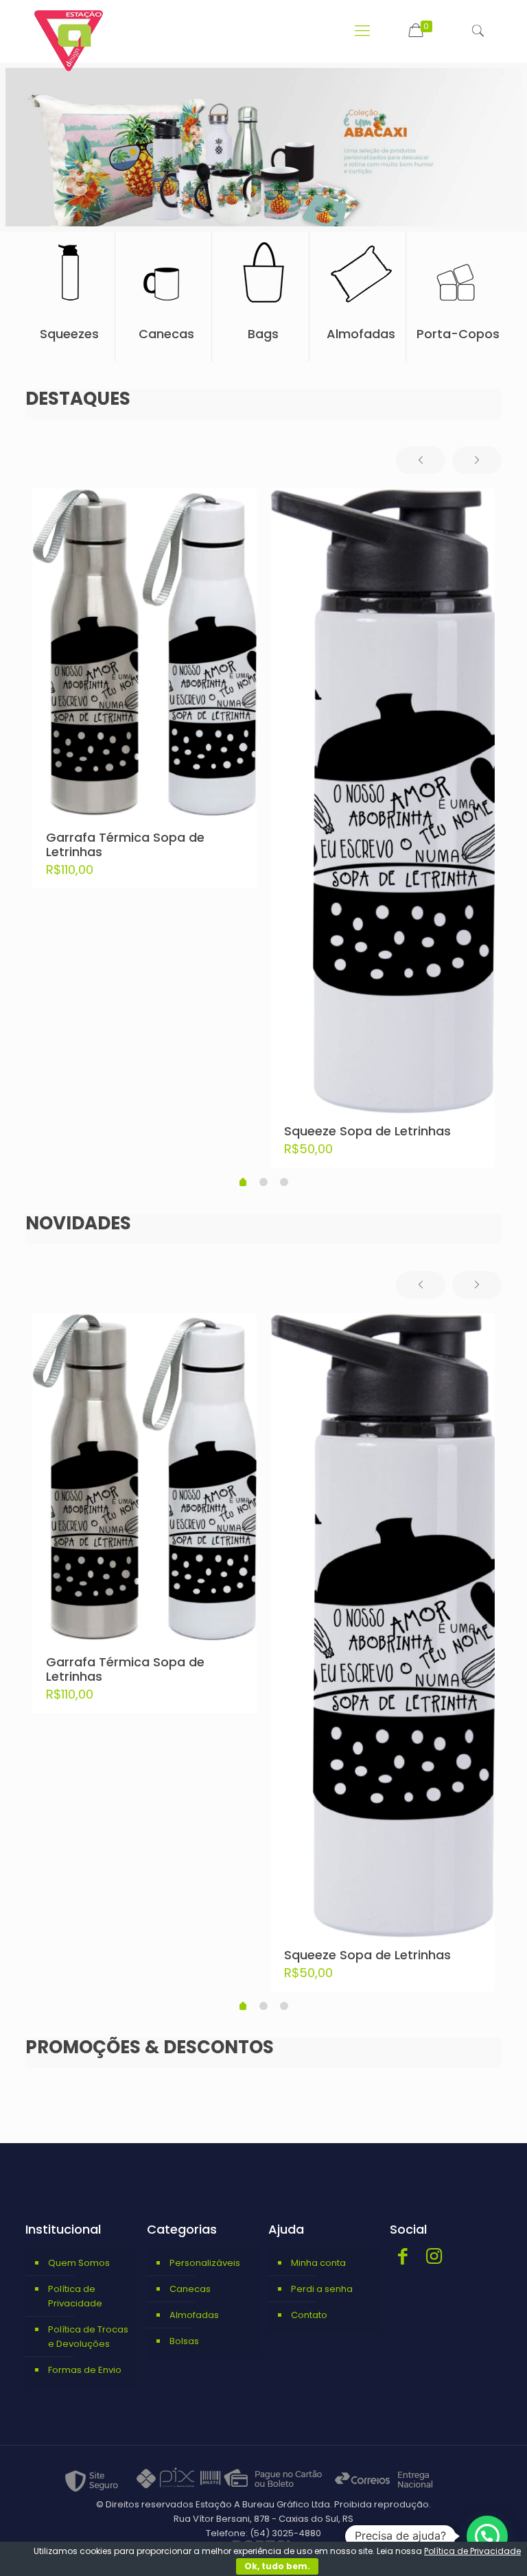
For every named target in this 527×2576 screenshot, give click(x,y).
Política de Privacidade (75, 2296)
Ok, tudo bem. (277, 2566)
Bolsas (184, 2341)
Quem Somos (79, 2263)
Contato (309, 2315)
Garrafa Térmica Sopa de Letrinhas (125, 844)
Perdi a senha (322, 2289)
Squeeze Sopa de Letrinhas (367, 1131)
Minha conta (318, 2263)
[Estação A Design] (69, 41)
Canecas (190, 2289)
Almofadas (194, 2315)
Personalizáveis (205, 2263)
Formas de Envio (85, 2370)
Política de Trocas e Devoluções (88, 2337)
